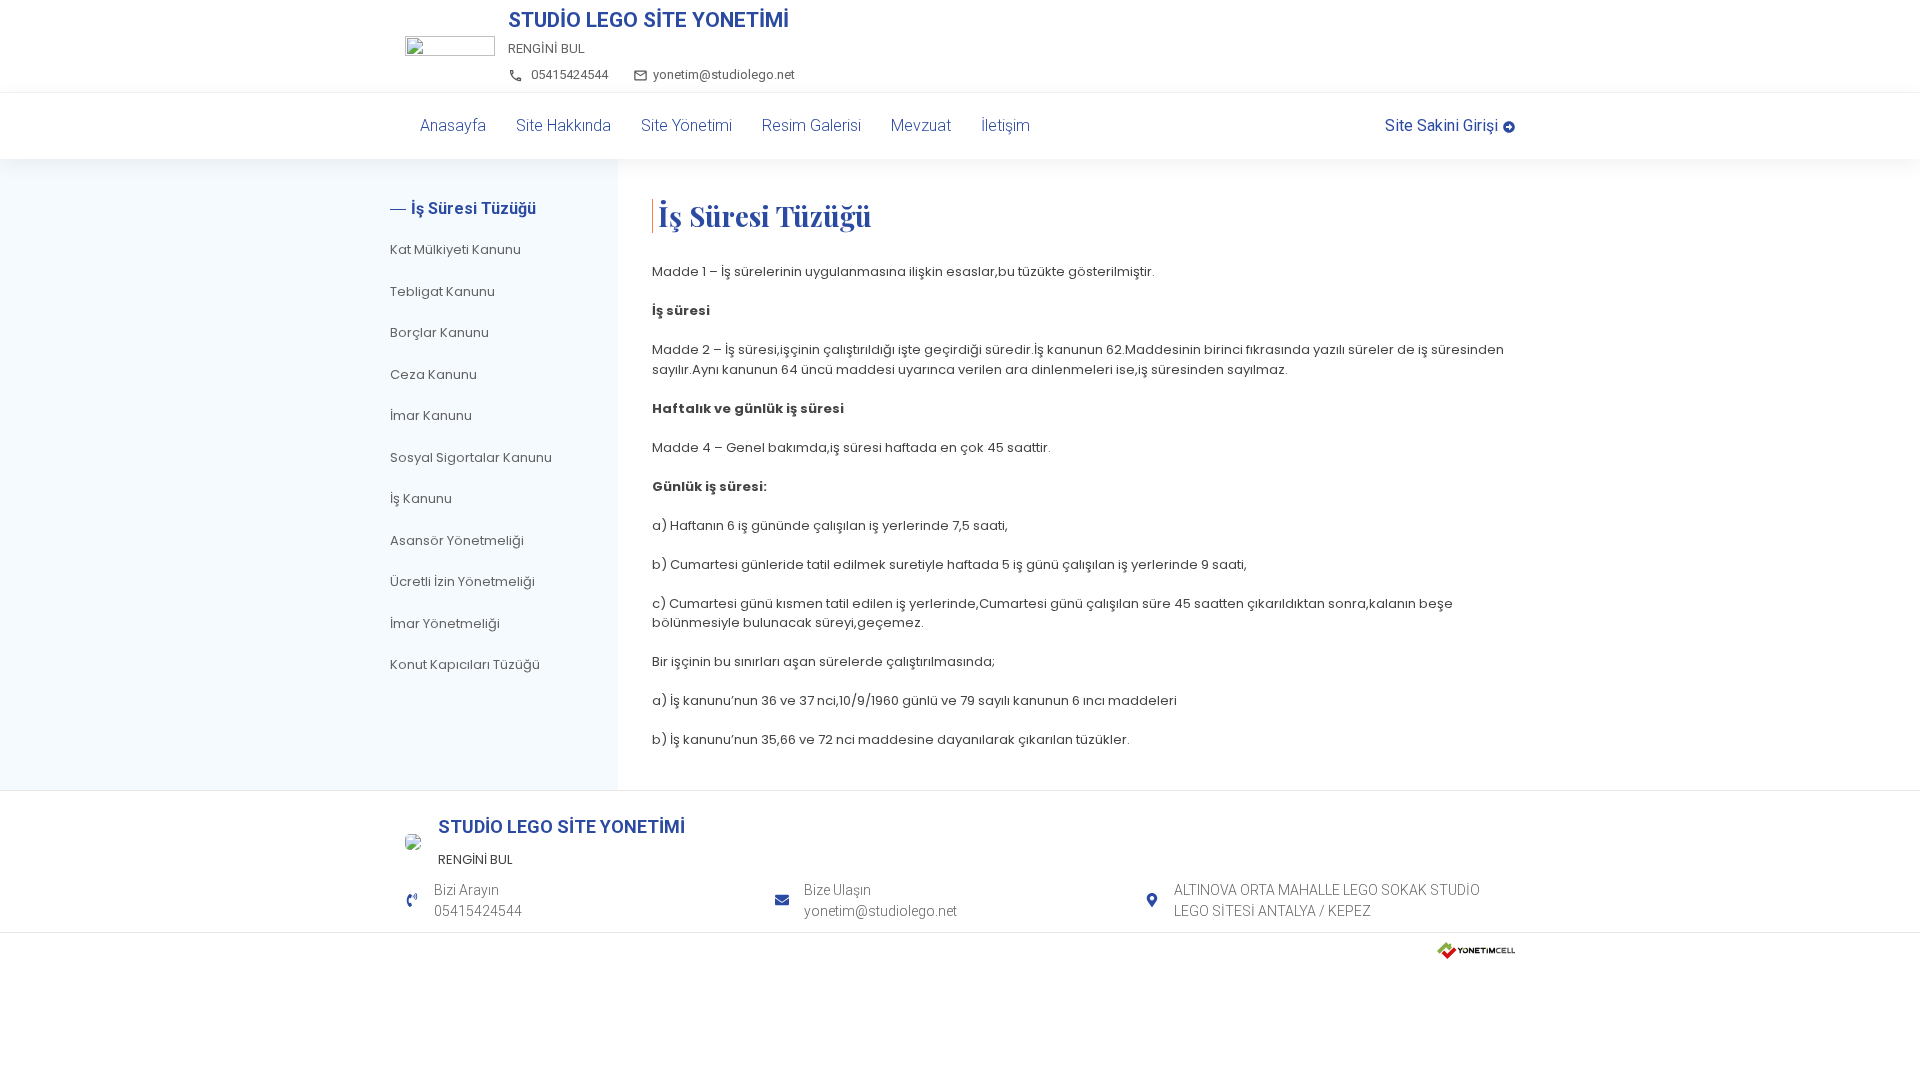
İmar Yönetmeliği (445, 623)
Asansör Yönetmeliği (457, 540)
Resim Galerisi (811, 125)
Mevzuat (921, 125)
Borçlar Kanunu (439, 332)
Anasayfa (453, 125)
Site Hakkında (563, 125)
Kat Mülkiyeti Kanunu (455, 249)
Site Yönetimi (686, 125)
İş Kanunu (421, 498)
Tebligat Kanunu (442, 291)
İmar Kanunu (431, 415)
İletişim (1005, 125)
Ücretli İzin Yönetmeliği (462, 581)
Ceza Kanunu (433, 374)
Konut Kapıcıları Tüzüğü (465, 664)
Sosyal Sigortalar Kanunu (471, 457)
